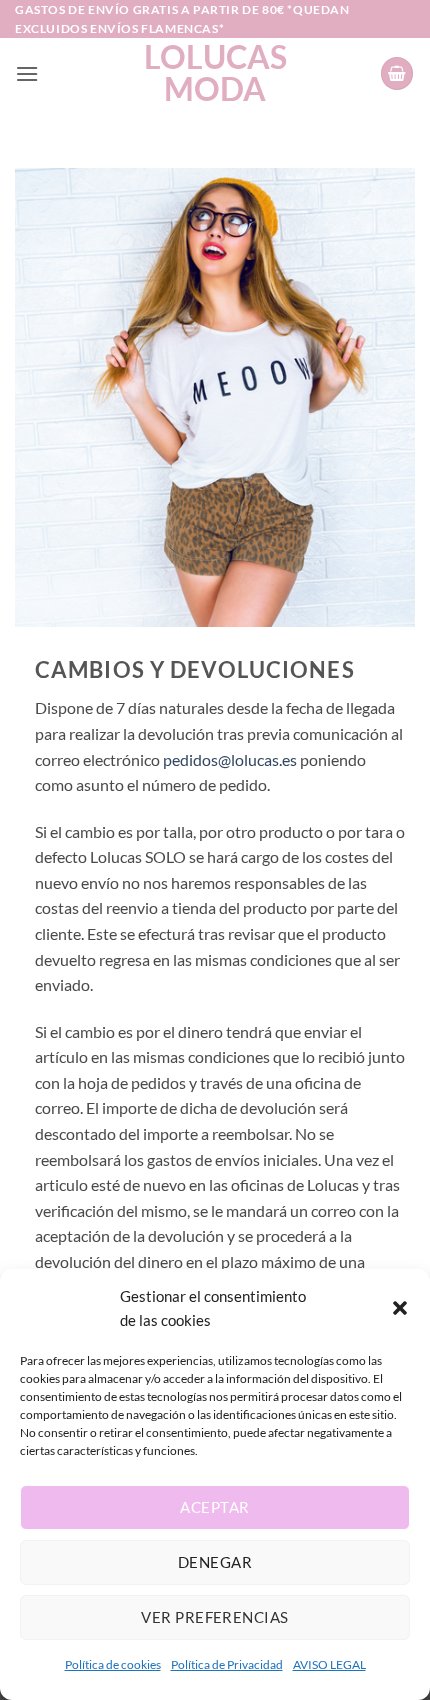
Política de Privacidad (227, 1664)
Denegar (215, 1562)
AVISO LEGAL (329, 1664)
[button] (400, 1308)
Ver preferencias (214, 1617)
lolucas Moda (215, 73)
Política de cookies (113, 1664)
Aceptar (214, 1507)
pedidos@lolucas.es (230, 759)
